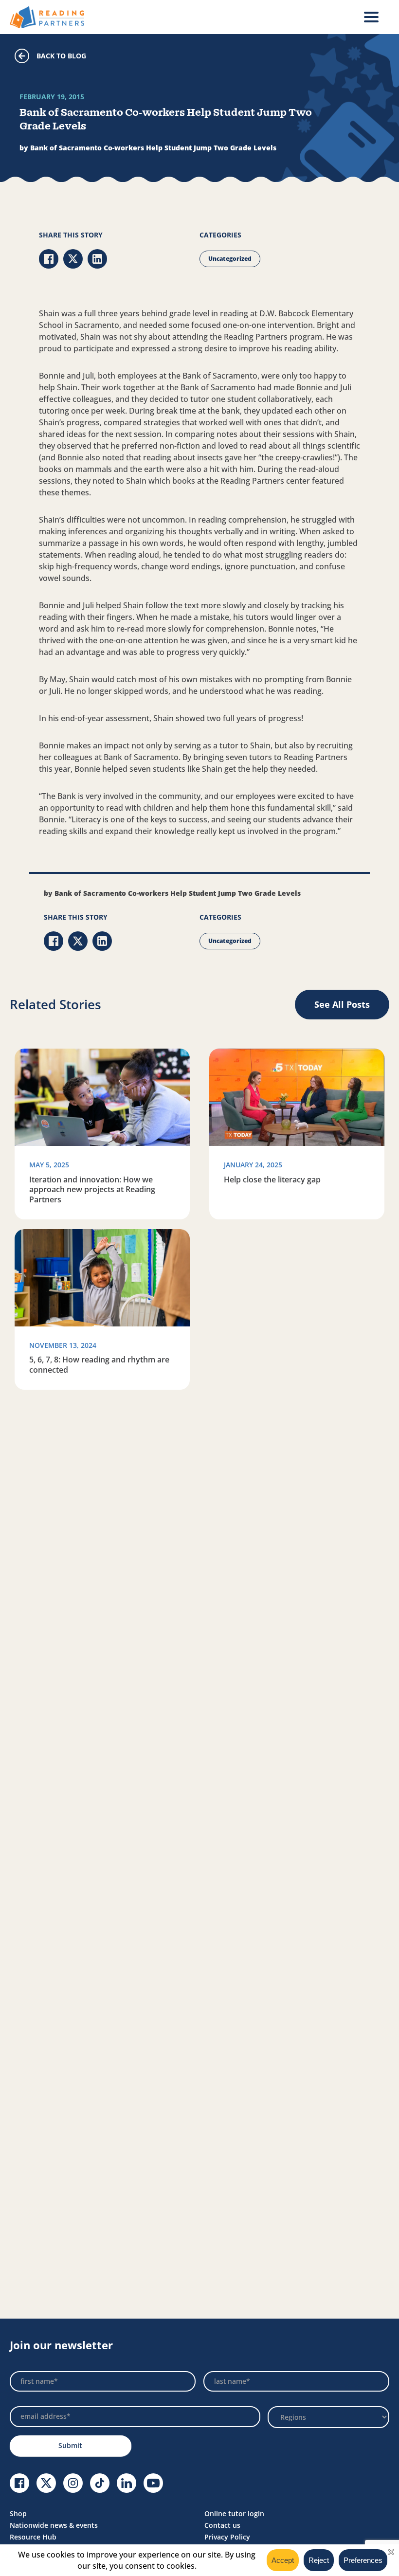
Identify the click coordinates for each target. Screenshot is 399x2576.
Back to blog (61, 56)
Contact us (222, 2525)
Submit (70, 2445)
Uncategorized (230, 259)
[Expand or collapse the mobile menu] (371, 17)
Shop (18, 2513)
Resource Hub (33, 2537)
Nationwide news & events (54, 2525)
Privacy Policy (227, 2537)
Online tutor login (234, 2513)
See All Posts (342, 1004)
